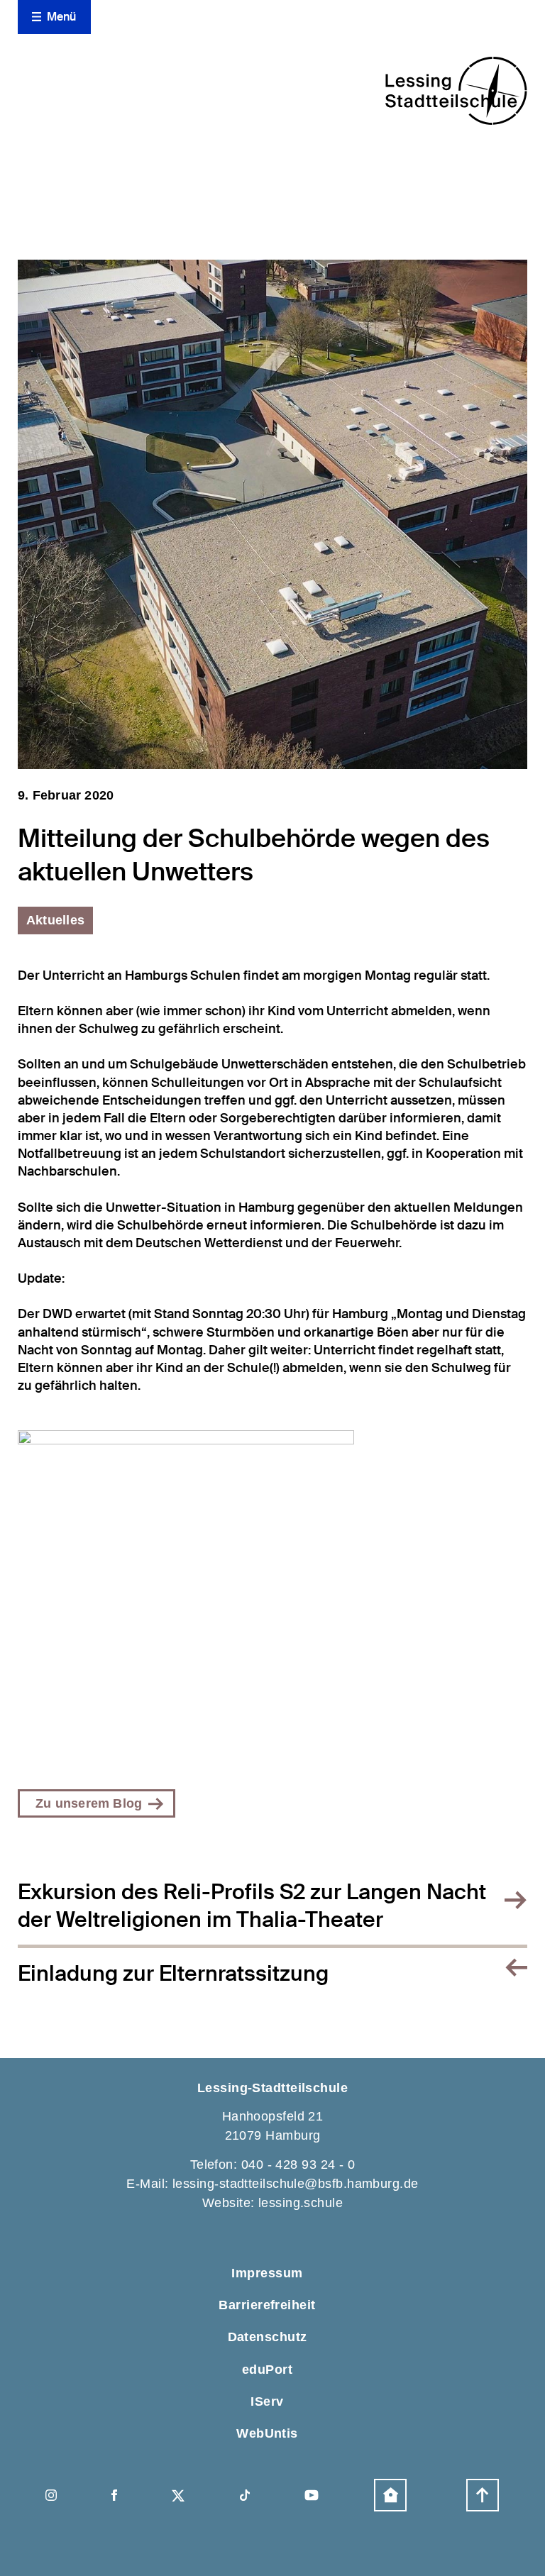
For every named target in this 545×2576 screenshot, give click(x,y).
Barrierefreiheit (267, 2305)
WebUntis (267, 2433)
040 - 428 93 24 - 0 (298, 2165)
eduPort (267, 2370)
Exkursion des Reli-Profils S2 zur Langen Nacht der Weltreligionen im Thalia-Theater (252, 1906)
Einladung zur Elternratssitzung (173, 1973)
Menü (62, 17)
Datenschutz (268, 2337)
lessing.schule (301, 2203)
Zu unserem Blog (89, 1803)
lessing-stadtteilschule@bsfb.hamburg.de (296, 2184)
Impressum (267, 2273)
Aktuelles (55, 920)
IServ (267, 2401)
